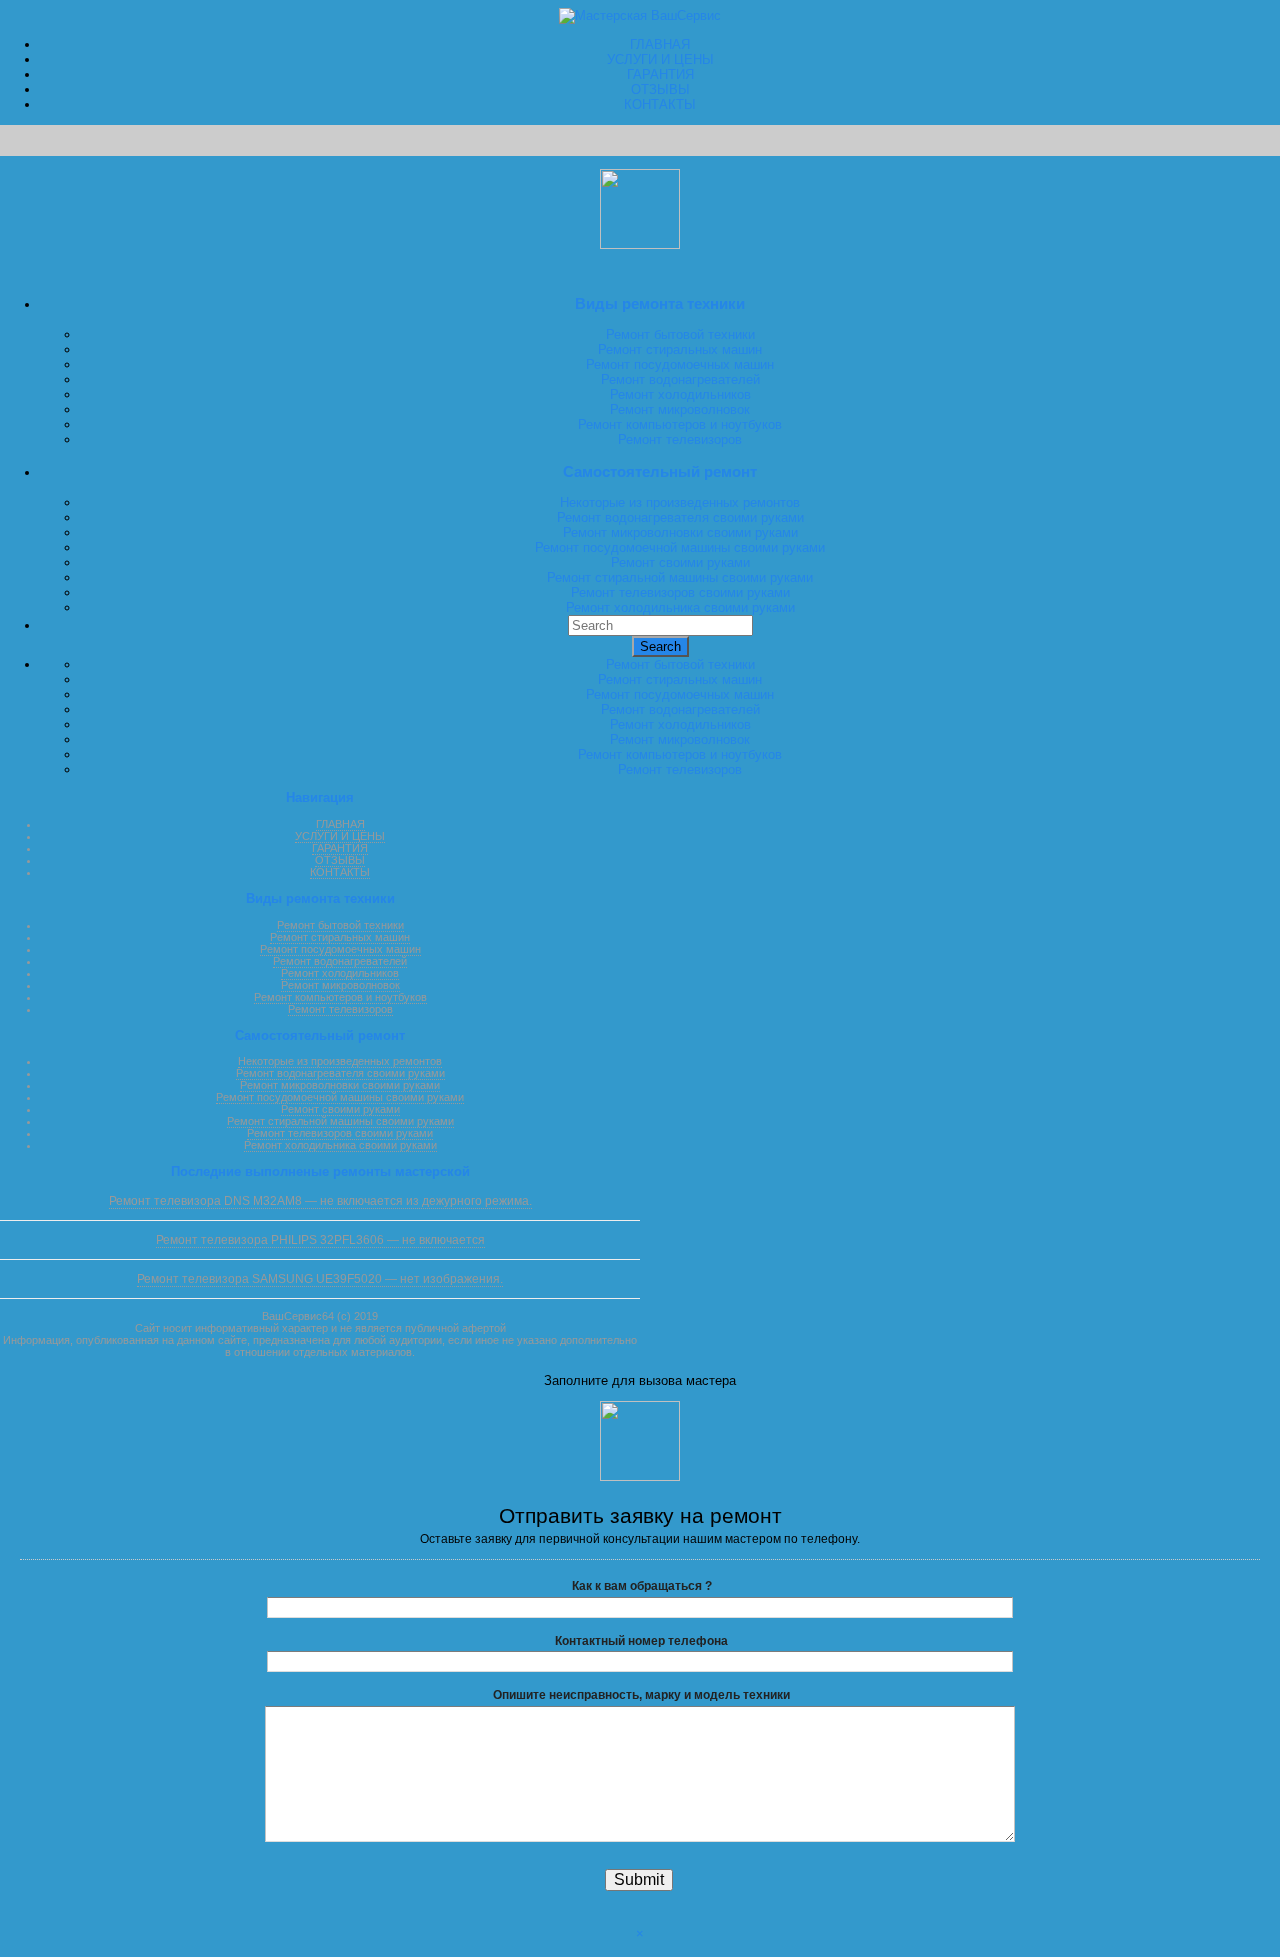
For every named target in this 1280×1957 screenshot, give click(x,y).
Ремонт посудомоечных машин (680, 364)
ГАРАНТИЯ (660, 74)
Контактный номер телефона (641, 1641)
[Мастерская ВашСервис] (640, 15)
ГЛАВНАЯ (660, 44)
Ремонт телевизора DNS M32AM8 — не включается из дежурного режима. (320, 1201)
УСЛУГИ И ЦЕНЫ (660, 59)
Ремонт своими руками (680, 562)
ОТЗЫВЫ (660, 89)
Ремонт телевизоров (680, 439)
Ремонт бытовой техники (680, 334)
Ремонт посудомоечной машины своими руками (680, 547)
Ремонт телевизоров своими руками (680, 592)
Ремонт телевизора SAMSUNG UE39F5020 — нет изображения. (320, 1279)
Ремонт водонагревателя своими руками (680, 517)
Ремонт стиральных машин (680, 349)
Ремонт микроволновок (680, 409)
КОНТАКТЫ (660, 104)
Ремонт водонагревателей (680, 379)
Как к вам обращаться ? (642, 1586)
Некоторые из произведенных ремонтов (680, 502)
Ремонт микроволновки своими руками (680, 532)
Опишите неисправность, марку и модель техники (641, 1695)
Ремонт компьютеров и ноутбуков (680, 424)
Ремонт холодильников (680, 394)
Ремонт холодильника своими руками (680, 607)
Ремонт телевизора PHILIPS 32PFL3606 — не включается (320, 1240)
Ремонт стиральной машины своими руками (680, 577)
